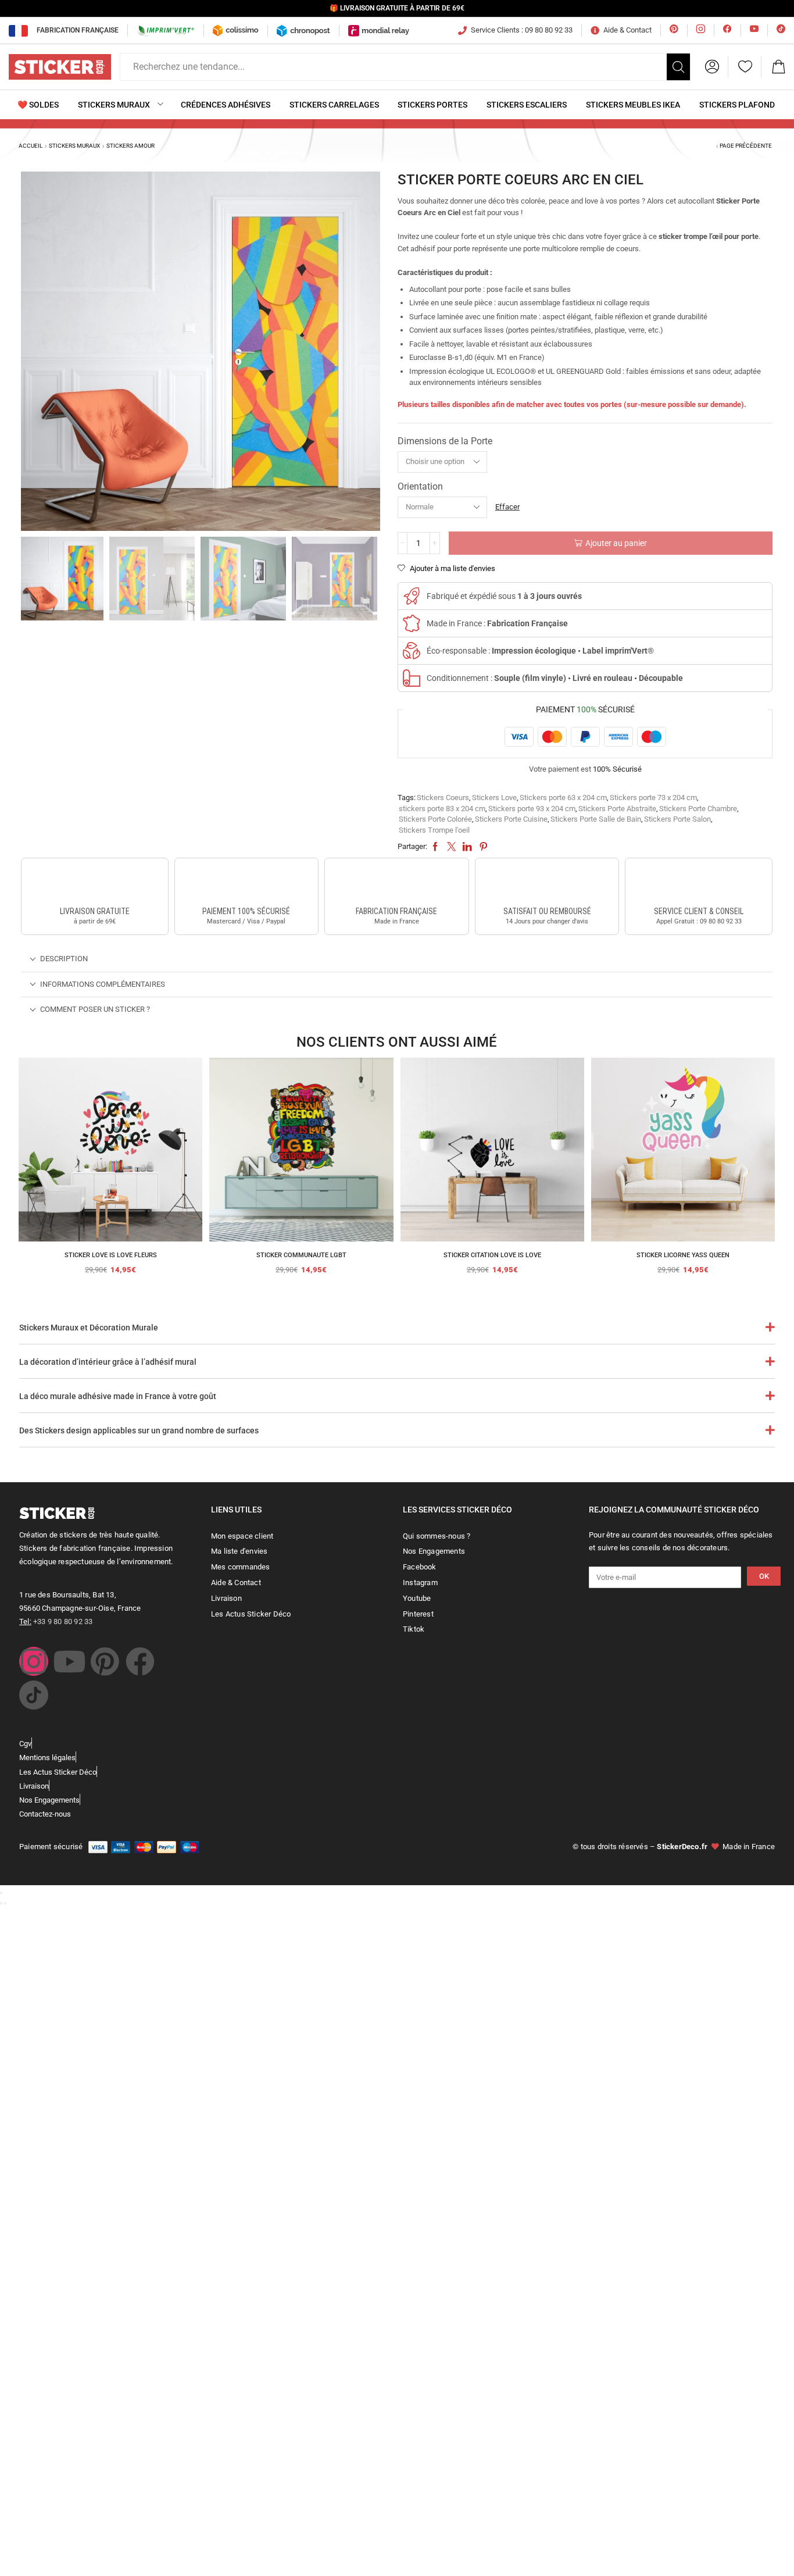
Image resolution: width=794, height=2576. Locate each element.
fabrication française (396, 911)
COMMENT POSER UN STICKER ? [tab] (95, 1009)
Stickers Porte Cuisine (511, 819)
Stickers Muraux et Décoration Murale (89, 1328)
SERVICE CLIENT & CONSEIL (699, 911)
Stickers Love (494, 798)
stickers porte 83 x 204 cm (442, 809)
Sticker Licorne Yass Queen (683, 1255)
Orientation (420, 486)
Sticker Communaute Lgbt (301, 1255)
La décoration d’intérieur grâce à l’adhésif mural (108, 1362)
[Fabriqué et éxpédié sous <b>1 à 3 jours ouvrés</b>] (412, 596)
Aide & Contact (627, 30)
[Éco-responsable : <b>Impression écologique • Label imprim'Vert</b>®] (412, 651)
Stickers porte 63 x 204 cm (563, 798)
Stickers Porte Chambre (698, 809)
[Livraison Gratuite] (95, 884)
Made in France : (497, 623)
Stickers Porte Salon (677, 819)
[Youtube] (69, 1661)
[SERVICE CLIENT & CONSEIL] (699, 884)
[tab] (397, 959)
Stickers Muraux (74, 146)
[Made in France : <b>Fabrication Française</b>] (412, 623)
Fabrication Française (78, 30)
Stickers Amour (130, 146)
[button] (712, 67)
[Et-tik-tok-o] (34, 1695)
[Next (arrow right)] (5, 1903)
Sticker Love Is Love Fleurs (111, 1255)
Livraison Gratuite (95, 911)
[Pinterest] (105, 1661)
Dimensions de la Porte (445, 441)
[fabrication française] (396, 884)
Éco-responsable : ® (540, 651)
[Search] (678, 67)
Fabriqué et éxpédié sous (504, 596)
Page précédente (746, 146)
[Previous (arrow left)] (1, 1903)
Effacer (507, 507)
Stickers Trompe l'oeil (434, 830)
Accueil (31, 146)
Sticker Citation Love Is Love (492, 1255)
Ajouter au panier (616, 543)
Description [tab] (64, 959)
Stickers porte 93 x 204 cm (532, 809)
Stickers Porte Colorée (435, 819)
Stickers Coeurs (443, 798)
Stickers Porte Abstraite (617, 809)
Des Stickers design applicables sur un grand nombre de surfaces (139, 1430)
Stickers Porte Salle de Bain (596, 819)
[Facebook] (140, 1661)
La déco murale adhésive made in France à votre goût (118, 1396)
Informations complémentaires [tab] (103, 984)
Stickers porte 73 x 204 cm (653, 798)
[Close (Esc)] (1, 1893)
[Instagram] (34, 1661)
